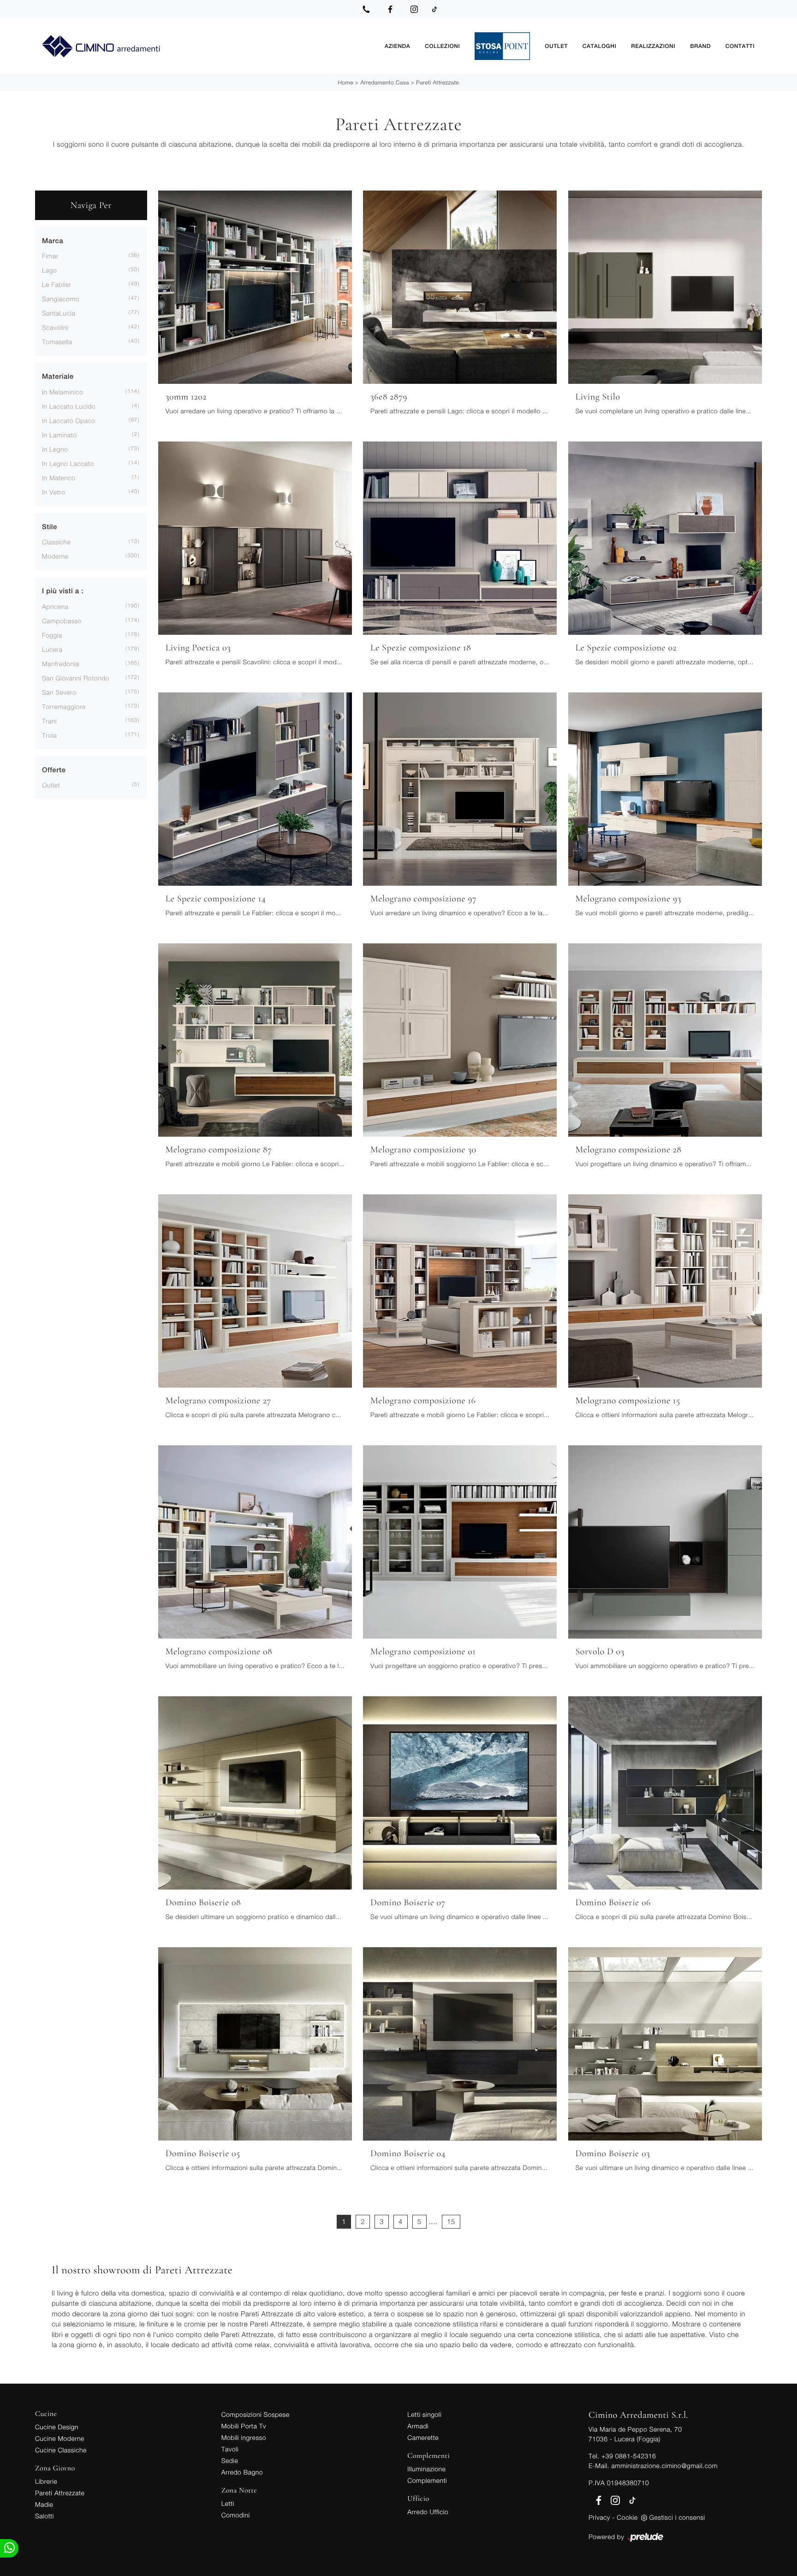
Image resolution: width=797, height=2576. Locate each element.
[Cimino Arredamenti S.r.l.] (206, 46)
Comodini (236, 2515)
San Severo (59, 692)
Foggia (52, 635)
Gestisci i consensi (677, 2517)
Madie (44, 2504)
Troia (49, 735)
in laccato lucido (69, 406)
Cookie (627, 2517)
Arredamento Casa (384, 82)
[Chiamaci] (366, 9)
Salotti (45, 2516)
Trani (49, 721)
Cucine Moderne (60, 2438)
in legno (55, 449)
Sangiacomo (61, 299)
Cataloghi (599, 46)
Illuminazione (426, 2469)
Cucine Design (57, 2427)
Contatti (740, 46)
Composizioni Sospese (256, 2414)
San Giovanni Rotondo (76, 678)
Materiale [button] (58, 377)
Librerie (46, 2481)
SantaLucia (59, 313)
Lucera (52, 649)
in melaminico (62, 392)
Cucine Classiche (61, 2450)
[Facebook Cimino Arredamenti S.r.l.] (390, 9)
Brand (700, 46)
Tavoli (230, 2449)
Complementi (427, 2480)
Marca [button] (53, 241)
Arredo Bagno (242, 2472)
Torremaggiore (64, 707)
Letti (228, 2503)
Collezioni (442, 46)
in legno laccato (68, 463)
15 (451, 2222)
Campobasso (62, 621)
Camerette (423, 2437)
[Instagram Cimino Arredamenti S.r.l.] (414, 9)
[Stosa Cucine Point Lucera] (502, 46)
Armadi (418, 2426)
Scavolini (55, 327)
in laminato (59, 435)
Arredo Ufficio (428, 2512)
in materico (59, 478)
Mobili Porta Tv (244, 2426)
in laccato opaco (69, 420)
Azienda (397, 46)
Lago (49, 270)
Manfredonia (60, 664)
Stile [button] (50, 527)
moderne (55, 556)
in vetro (54, 492)
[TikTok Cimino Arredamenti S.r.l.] (434, 9)
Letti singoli (424, 2414)
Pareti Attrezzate (437, 82)
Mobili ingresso (244, 2437)
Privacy (599, 2517)
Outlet (556, 46)
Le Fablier (57, 284)
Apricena (55, 606)
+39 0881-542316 (629, 2456)
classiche (56, 542)
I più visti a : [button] (63, 591)
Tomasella (57, 342)
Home (346, 82)
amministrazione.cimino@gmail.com (664, 2466)
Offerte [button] (54, 770)
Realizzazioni (653, 46)
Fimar (50, 256)
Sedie (230, 2460)
